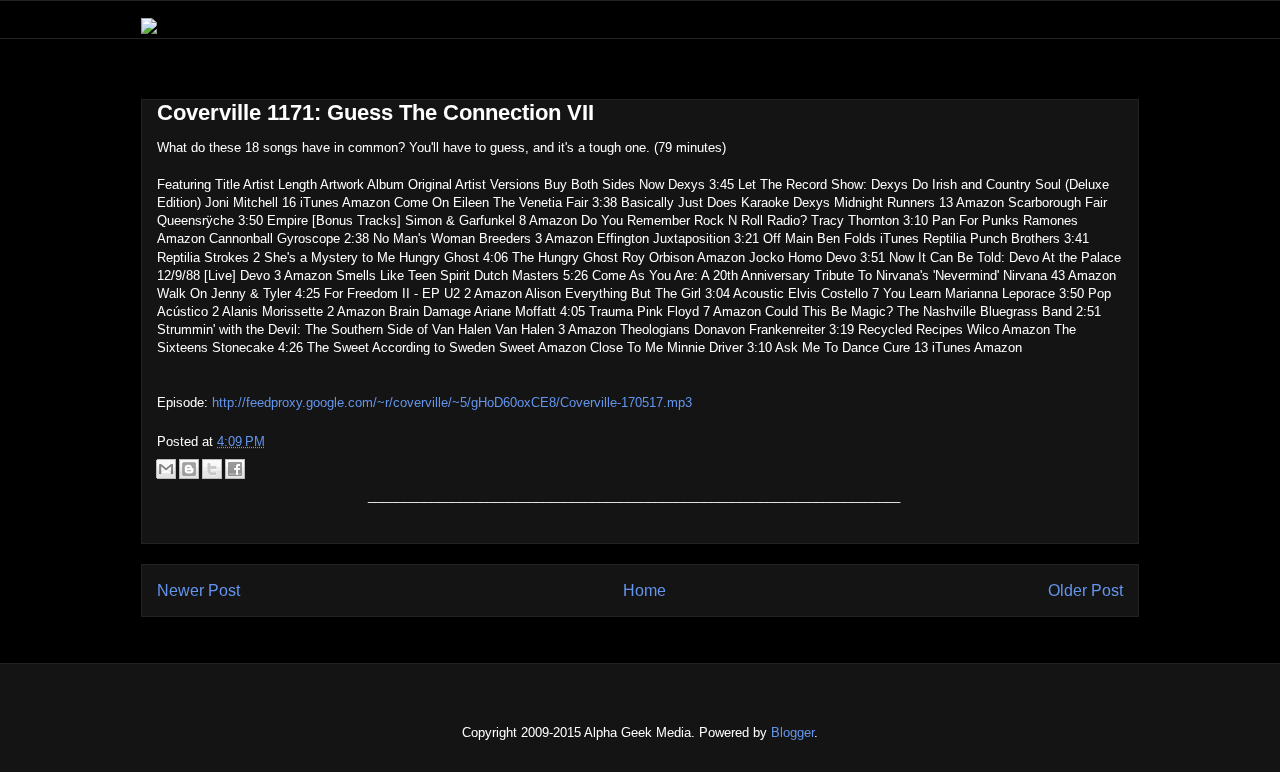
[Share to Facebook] (235, 469)
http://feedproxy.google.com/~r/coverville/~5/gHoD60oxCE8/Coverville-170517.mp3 (452, 402)
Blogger (792, 732)
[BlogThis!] (189, 469)
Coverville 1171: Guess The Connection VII (375, 112)
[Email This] (166, 469)
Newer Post (198, 590)
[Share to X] (212, 469)
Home (644, 590)
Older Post (1085, 590)
